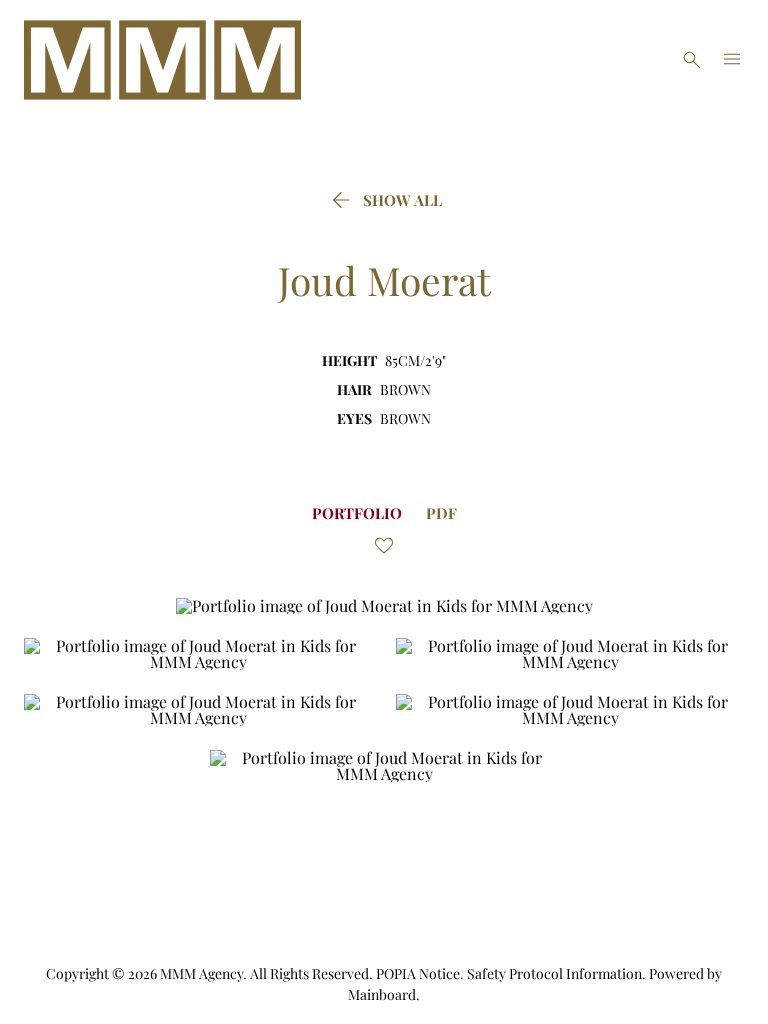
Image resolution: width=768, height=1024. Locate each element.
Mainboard (382, 994)
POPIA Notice (418, 973)
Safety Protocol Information (554, 973)
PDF (441, 513)
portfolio (357, 513)
